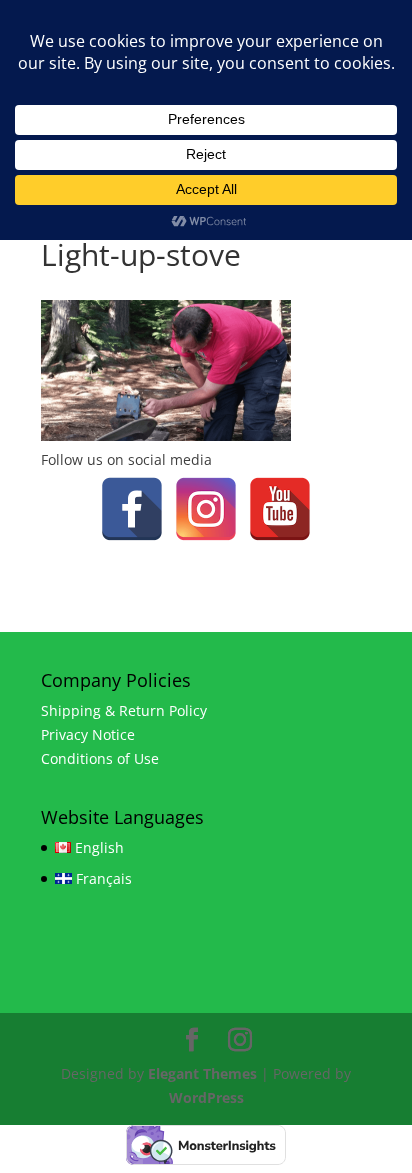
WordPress (206, 1097)
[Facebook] (132, 509)
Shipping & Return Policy (124, 710)
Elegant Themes (202, 1073)
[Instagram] (206, 509)
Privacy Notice (88, 734)
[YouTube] (280, 509)
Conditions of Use (100, 758)
